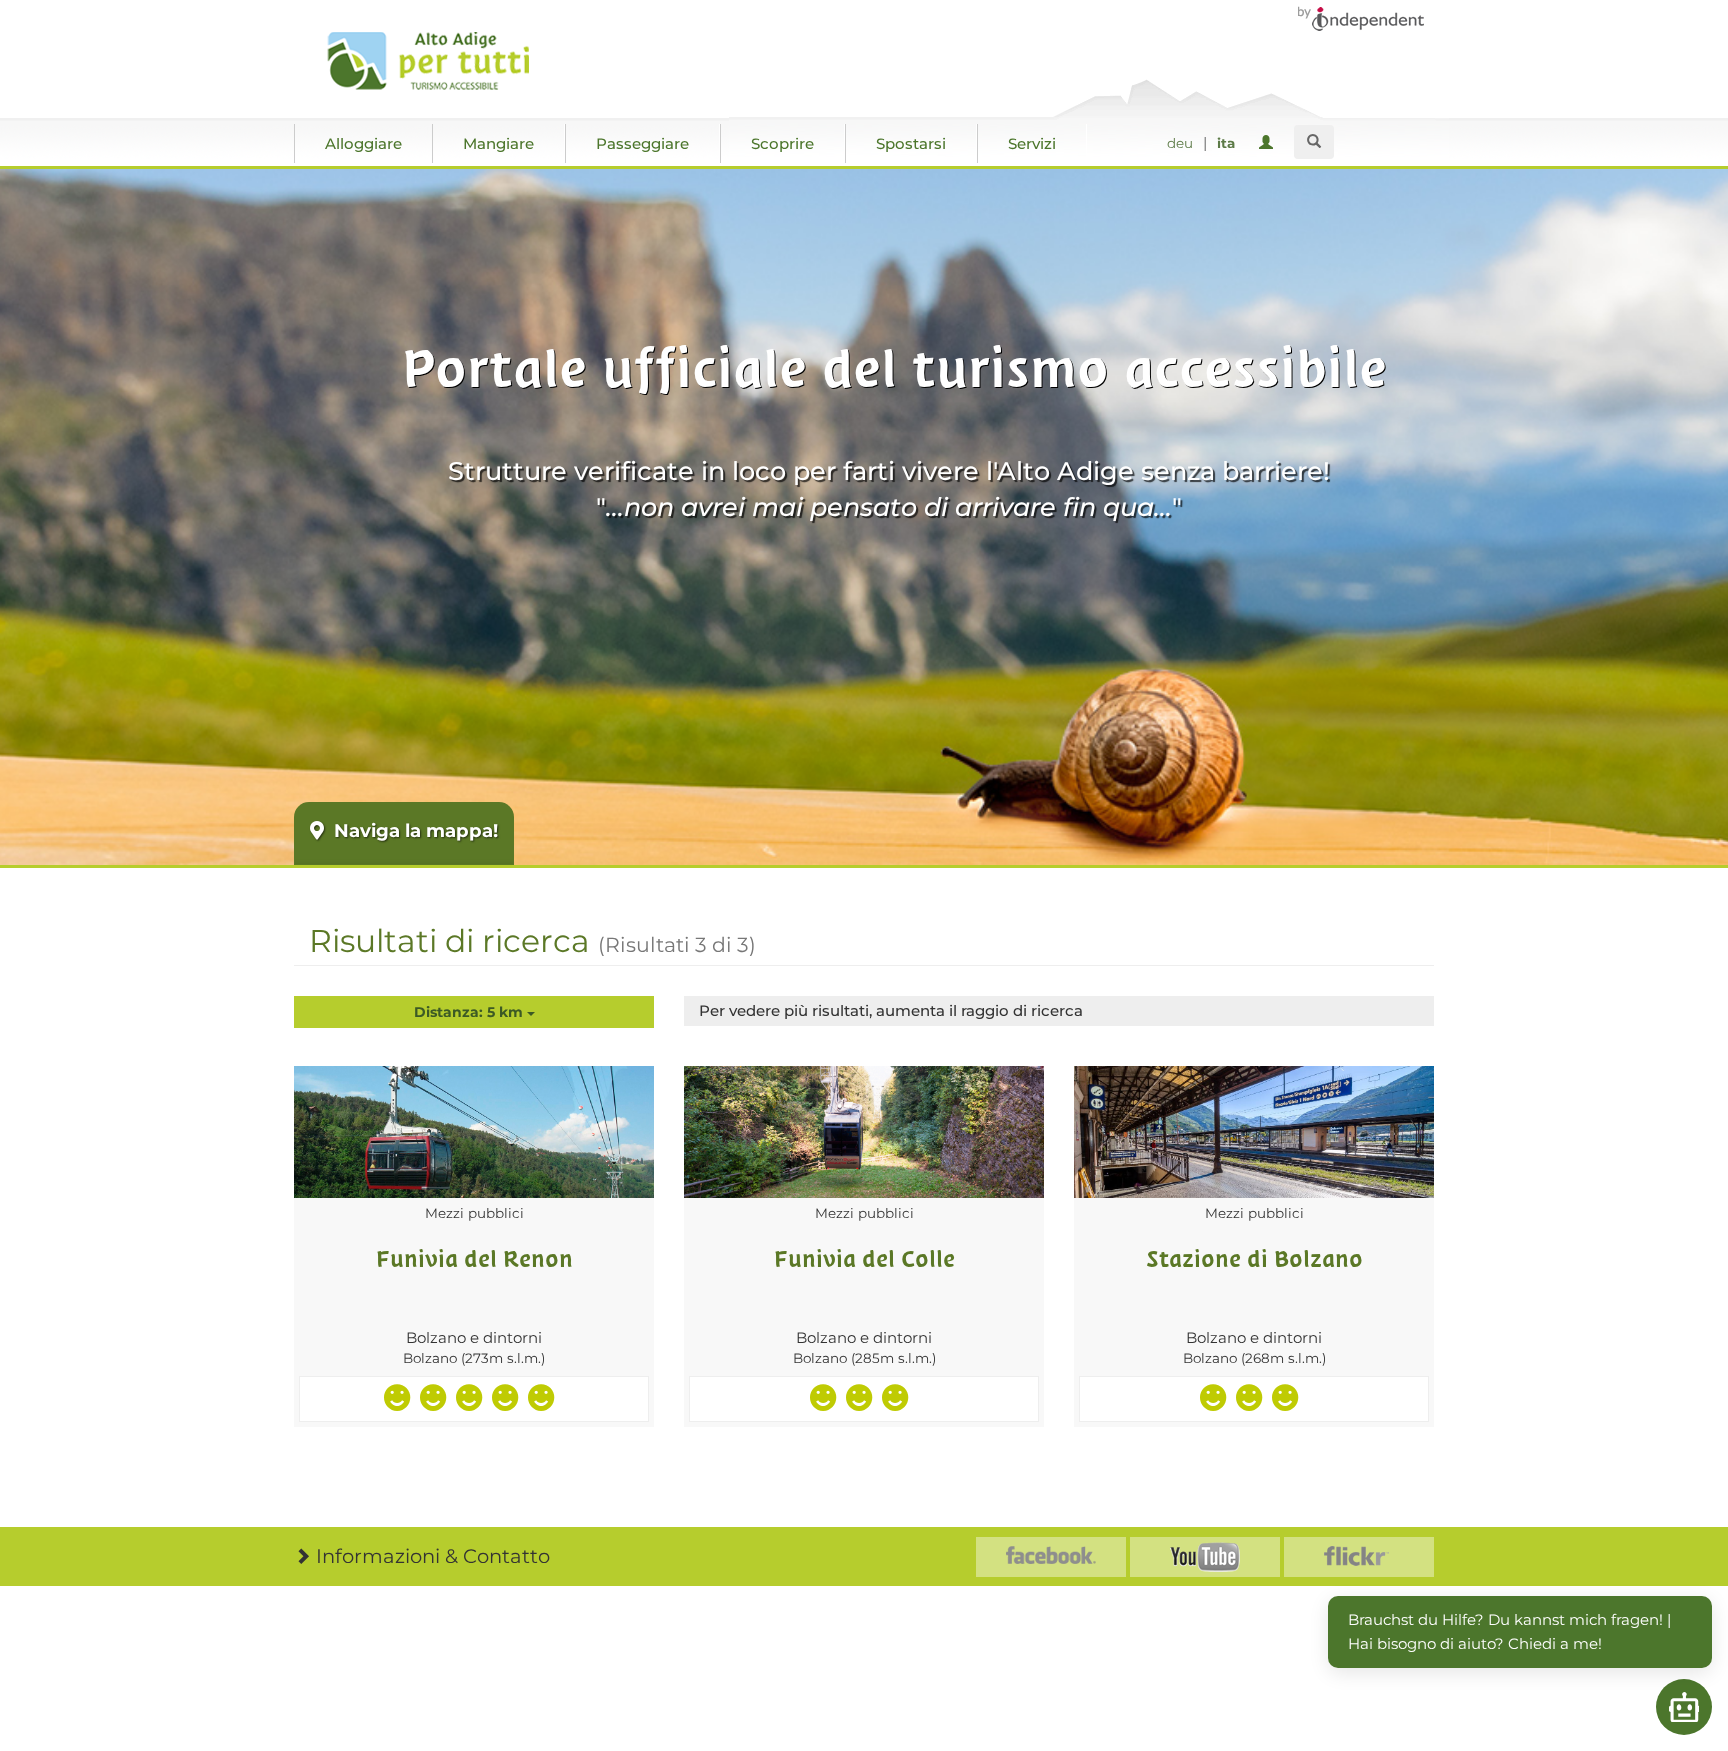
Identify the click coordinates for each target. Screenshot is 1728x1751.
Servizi (1032, 143)
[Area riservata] (1269, 143)
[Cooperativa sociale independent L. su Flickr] (1359, 1557)
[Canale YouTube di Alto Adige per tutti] (1205, 1557)
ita (1226, 143)
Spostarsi (911, 143)
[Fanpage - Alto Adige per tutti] (1051, 1557)
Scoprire (782, 143)
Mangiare (498, 143)
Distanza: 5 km (470, 1012)
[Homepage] (436, 61)
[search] (1314, 142)
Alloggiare (363, 143)
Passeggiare (642, 143)
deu (1180, 143)
